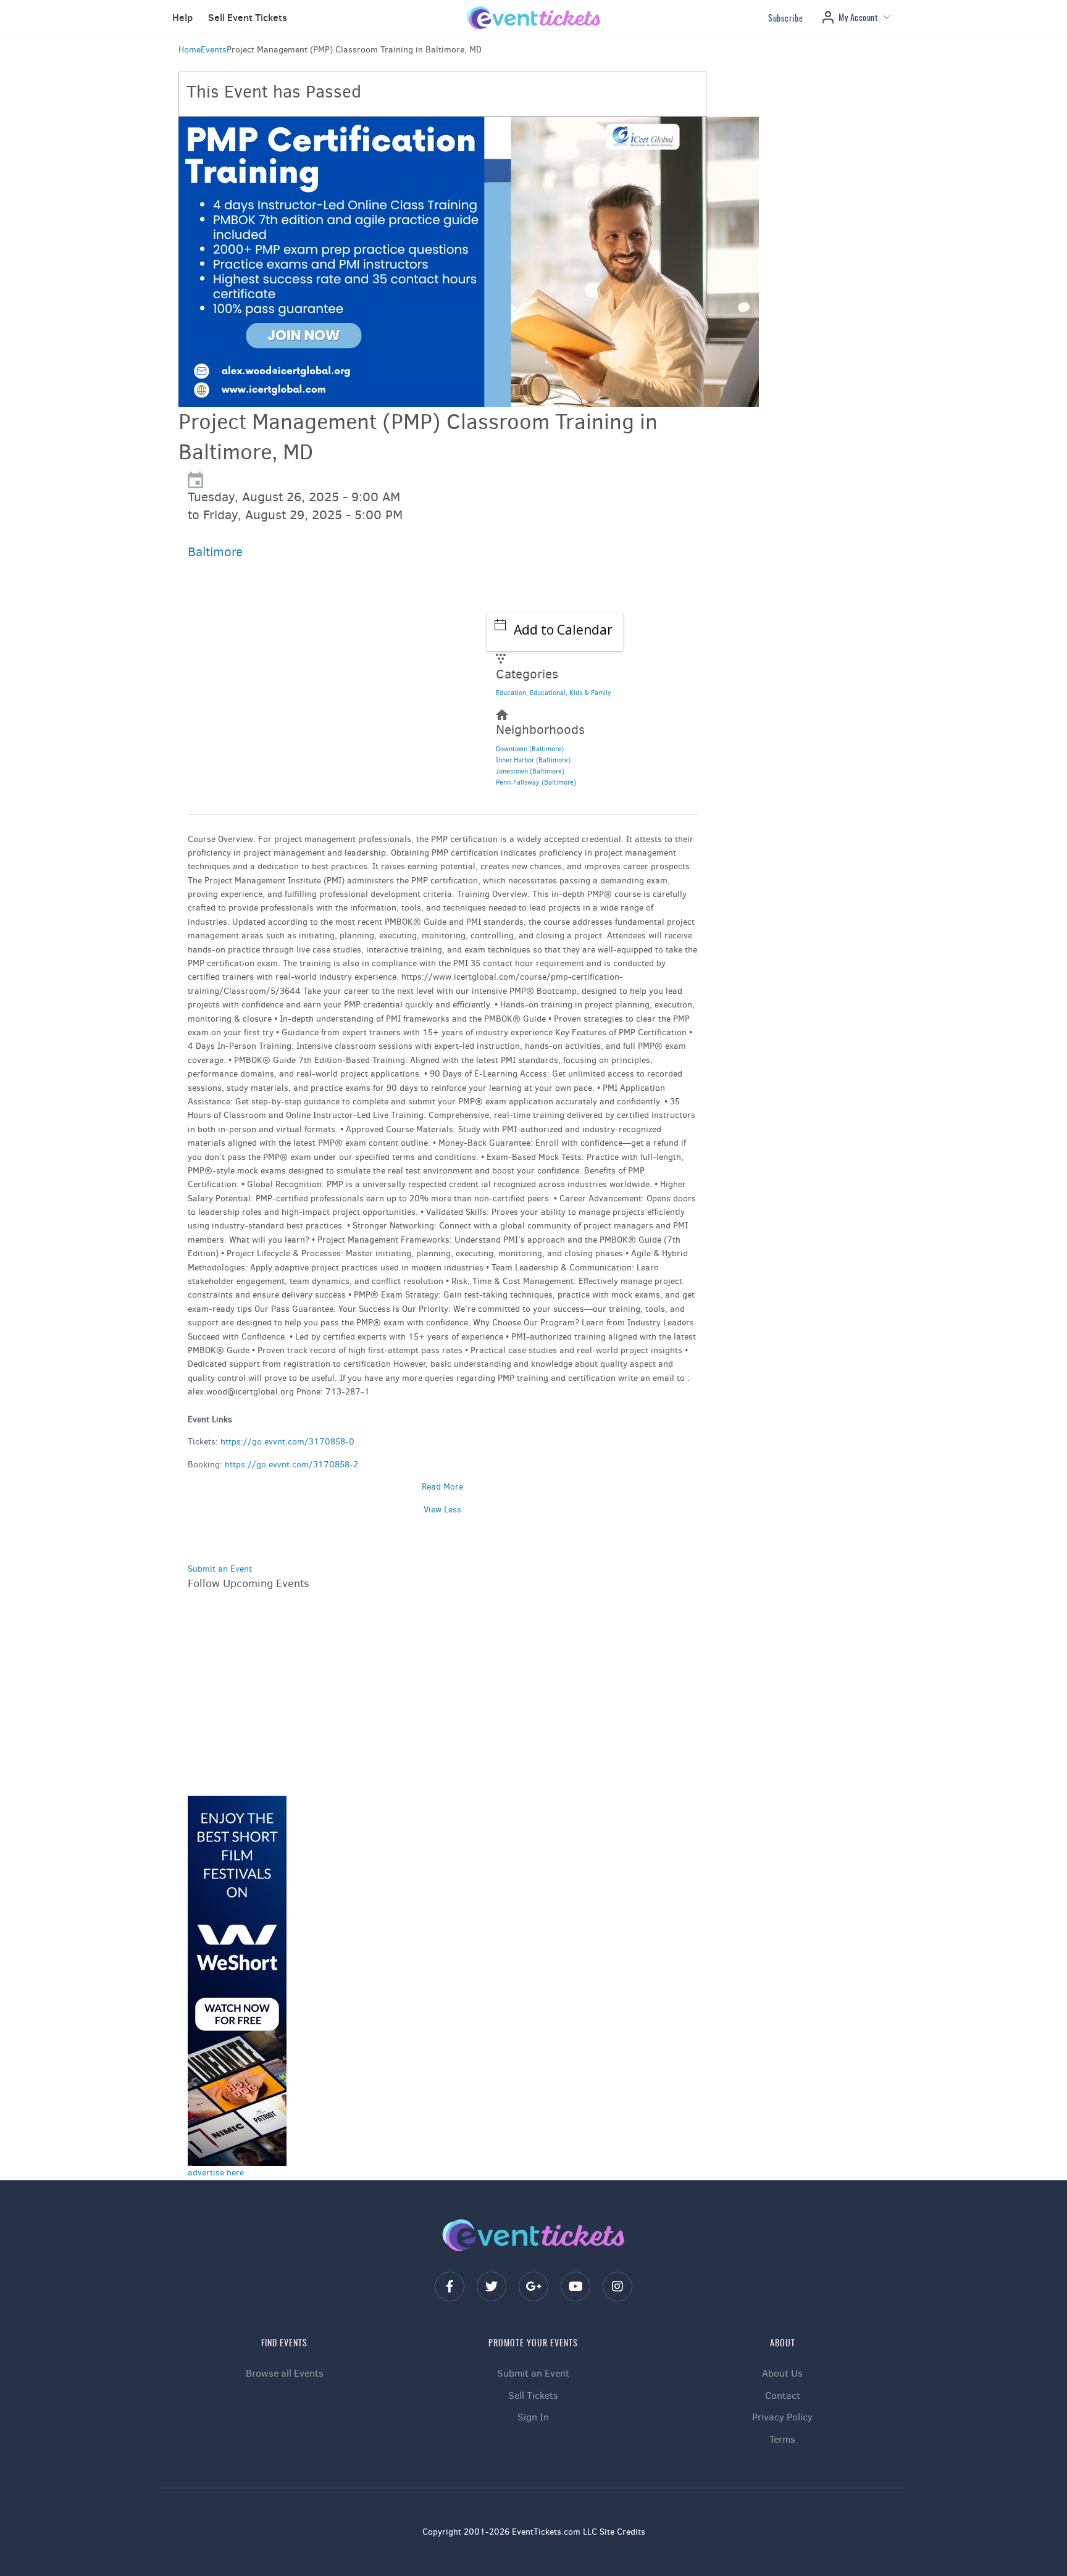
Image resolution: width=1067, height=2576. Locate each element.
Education (511, 693)
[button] (181, 18)
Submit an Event (220, 1569)
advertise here (216, 2173)
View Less (442, 1510)
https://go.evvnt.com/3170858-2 (291, 1465)
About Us (782, 2373)
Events (214, 50)
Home (190, 50)
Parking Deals (235, 688)
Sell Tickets (533, 2395)
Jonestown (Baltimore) (530, 771)
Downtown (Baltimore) (530, 749)
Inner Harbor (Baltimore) (533, 760)
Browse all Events (285, 2373)
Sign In (533, 2417)
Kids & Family (590, 693)
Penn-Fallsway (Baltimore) (536, 782)
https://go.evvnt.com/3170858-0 (287, 1442)
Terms (782, 2439)
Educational (548, 693)
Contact (783, 2395)
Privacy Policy (782, 2417)
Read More (442, 1487)
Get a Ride (228, 719)
